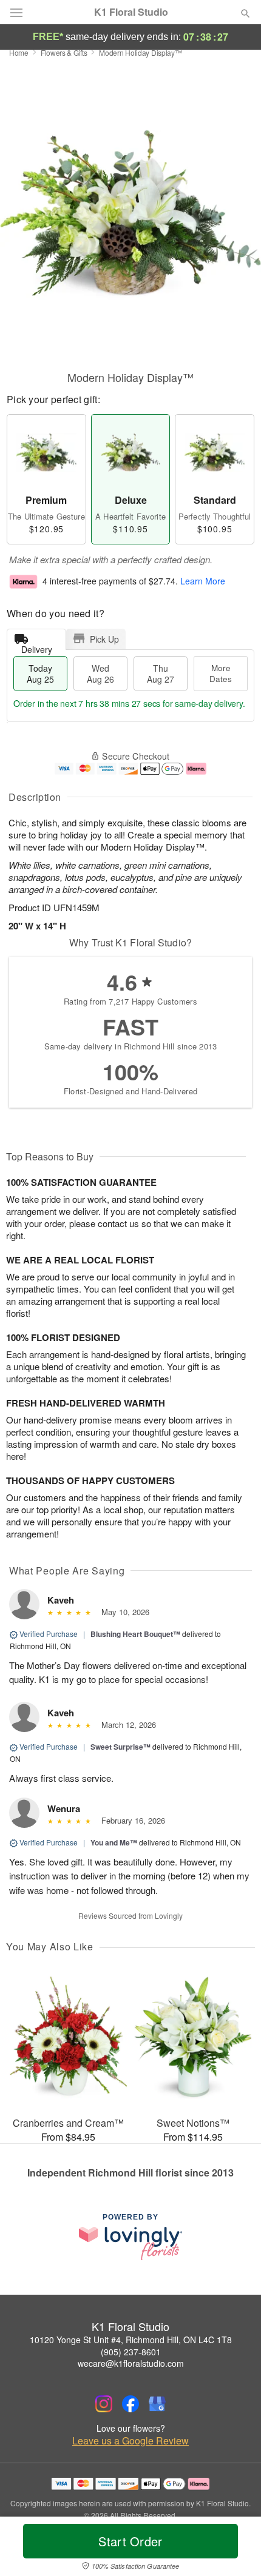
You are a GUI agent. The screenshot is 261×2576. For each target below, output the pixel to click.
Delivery (37, 647)
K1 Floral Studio (131, 12)
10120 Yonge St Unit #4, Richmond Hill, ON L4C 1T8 (131, 2340)
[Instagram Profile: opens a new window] (104, 2404)
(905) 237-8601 (131, 2352)
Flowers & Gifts (64, 52)
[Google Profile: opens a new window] (157, 2404)
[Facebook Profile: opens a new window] (130, 2404)
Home (19, 52)
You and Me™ (114, 1842)
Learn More (203, 581)
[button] (235, 2549)
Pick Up (104, 639)
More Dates (221, 673)
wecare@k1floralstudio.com (131, 2363)
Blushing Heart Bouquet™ (135, 1634)
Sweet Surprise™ (120, 1747)
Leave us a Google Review (130, 2441)
